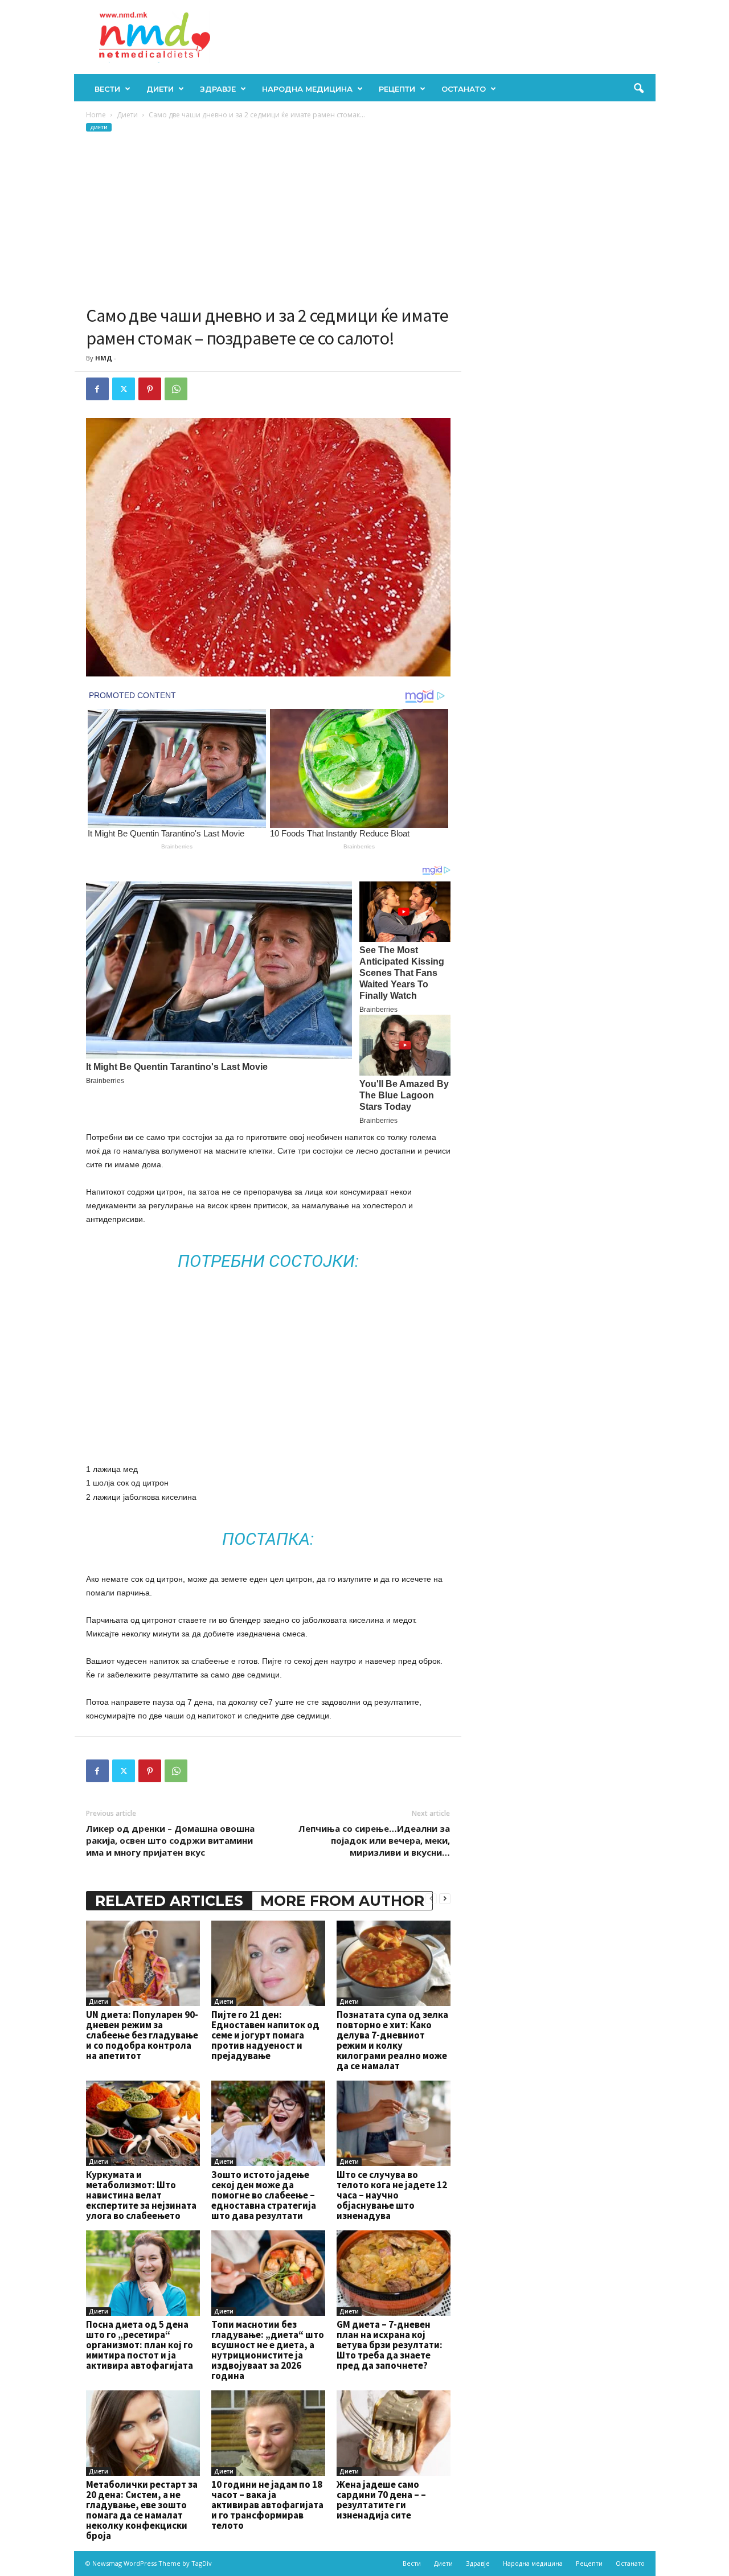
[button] (638, 89)
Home (96, 115)
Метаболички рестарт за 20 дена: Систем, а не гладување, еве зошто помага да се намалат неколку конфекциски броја (142, 2510)
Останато (464, 89)
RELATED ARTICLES (169, 1901)
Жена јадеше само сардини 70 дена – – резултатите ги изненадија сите (381, 2500)
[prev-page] (431, 1898)
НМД (104, 358)
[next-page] (445, 1898)
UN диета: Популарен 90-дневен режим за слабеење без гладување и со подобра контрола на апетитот (142, 2035)
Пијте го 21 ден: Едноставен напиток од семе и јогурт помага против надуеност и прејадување (265, 2035)
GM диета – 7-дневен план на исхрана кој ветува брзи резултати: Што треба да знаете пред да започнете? (390, 2345)
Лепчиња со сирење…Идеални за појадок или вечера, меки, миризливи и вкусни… (374, 1840)
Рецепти (397, 89)
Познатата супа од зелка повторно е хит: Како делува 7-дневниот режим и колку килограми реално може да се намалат (392, 2040)
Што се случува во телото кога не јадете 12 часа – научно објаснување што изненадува (392, 2195)
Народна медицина (307, 89)
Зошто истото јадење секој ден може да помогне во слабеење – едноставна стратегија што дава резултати (264, 2195)
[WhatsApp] (176, 389)
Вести (107, 89)
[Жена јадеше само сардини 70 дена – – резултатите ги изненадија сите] (394, 2433)
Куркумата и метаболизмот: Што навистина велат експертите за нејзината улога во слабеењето (141, 2195)
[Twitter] (124, 389)
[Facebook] (97, 389)
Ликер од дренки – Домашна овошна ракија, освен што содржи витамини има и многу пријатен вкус (170, 1840)
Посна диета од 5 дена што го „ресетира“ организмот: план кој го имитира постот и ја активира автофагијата (140, 2345)
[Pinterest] (150, 389)
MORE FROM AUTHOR (342, 1901)
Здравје (218, 89)
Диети (160, 89)
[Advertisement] (268, 219)
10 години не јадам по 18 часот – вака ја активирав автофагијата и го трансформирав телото (267, 2505)
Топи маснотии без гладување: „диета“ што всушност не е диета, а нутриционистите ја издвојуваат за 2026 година (268, 2350)
